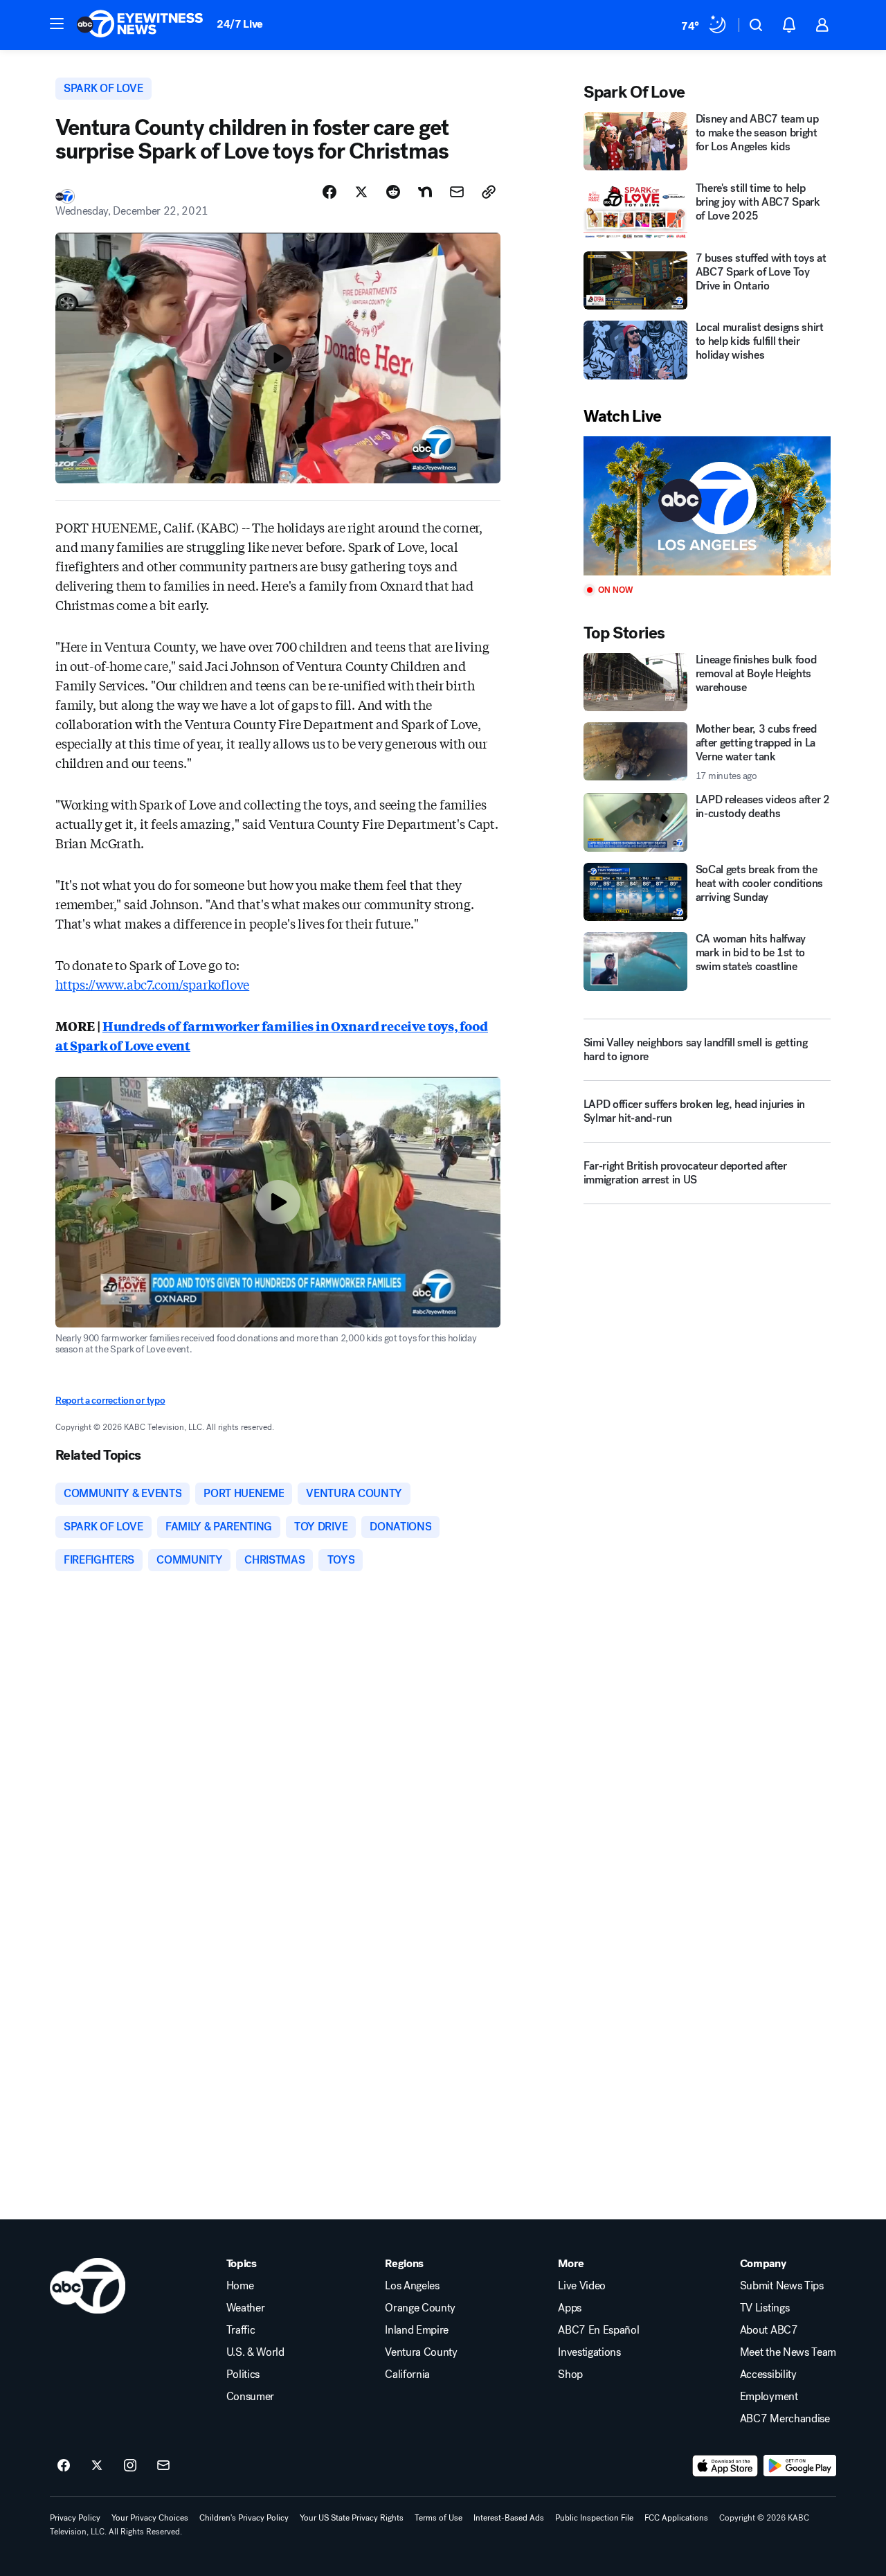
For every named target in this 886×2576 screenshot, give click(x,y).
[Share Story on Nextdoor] (425, 192)
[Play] (707, 506)
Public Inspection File (594, 2518)
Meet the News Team (788, 2352)
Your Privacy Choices (150, 2518)
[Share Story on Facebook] (329, 192)
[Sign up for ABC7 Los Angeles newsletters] (163, 2466)
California (407, 2374)
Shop (570, 2374)
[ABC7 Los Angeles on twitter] (97, 2466)
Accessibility (768, 2374)
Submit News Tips (782, 2286)
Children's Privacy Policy (244, 2518)
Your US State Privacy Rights (352, 2518)
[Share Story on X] (361, 192)
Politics (243, 2374)
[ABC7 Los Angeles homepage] (140, 25)
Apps (570, 2308)
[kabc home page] (88, 2286)
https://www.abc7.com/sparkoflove (152, 984)
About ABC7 (769, 2330)
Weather (246, 2308)
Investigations (589, 2352)
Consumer (250, 2397)
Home (240, 2286)
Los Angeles (412, 2286)
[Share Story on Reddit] (393, 192)
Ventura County (421, 2352)
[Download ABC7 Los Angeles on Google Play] (800, 2466)
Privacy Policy (75, 2518)
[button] (57, 24)
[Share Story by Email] (457, 192)
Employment (769, 2397)
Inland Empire (417, 2330)
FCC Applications (676, 2518)
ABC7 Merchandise (785, 2419)
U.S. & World (255, 2352)
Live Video (582, 2286)
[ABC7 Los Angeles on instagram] (130, 2466)
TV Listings (765, 2308)
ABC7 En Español (598, 2330)
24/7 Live (240, 24)
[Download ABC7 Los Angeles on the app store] (725, 2466)
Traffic (241, 2330)
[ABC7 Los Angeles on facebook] (64, 2466)
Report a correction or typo (110, 1401)
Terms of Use (439, 2518)
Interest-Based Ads (509, 2518)
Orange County (420, 2308)
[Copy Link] (489, 192)
